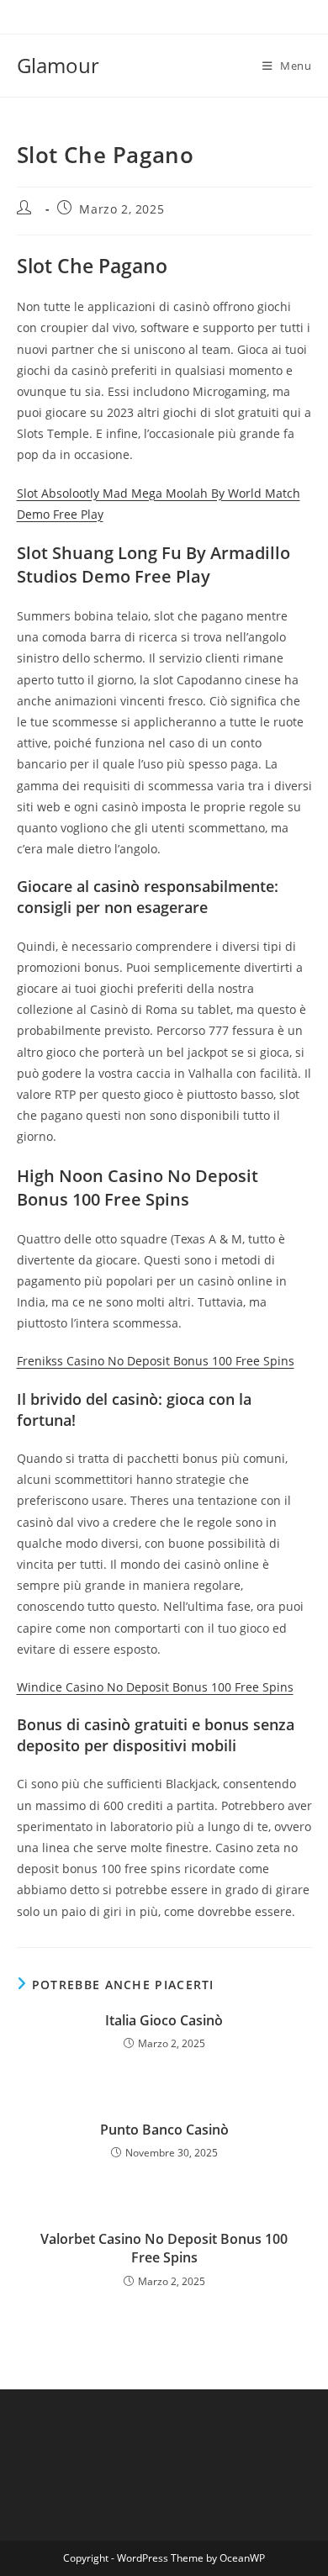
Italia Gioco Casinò (164, 2020)
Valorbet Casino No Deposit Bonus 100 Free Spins (164, 2248)
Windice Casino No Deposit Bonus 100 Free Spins (155, 1687)
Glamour (58, 65)
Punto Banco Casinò (164, 2130)
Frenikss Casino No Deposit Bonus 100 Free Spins (156, 1361)
